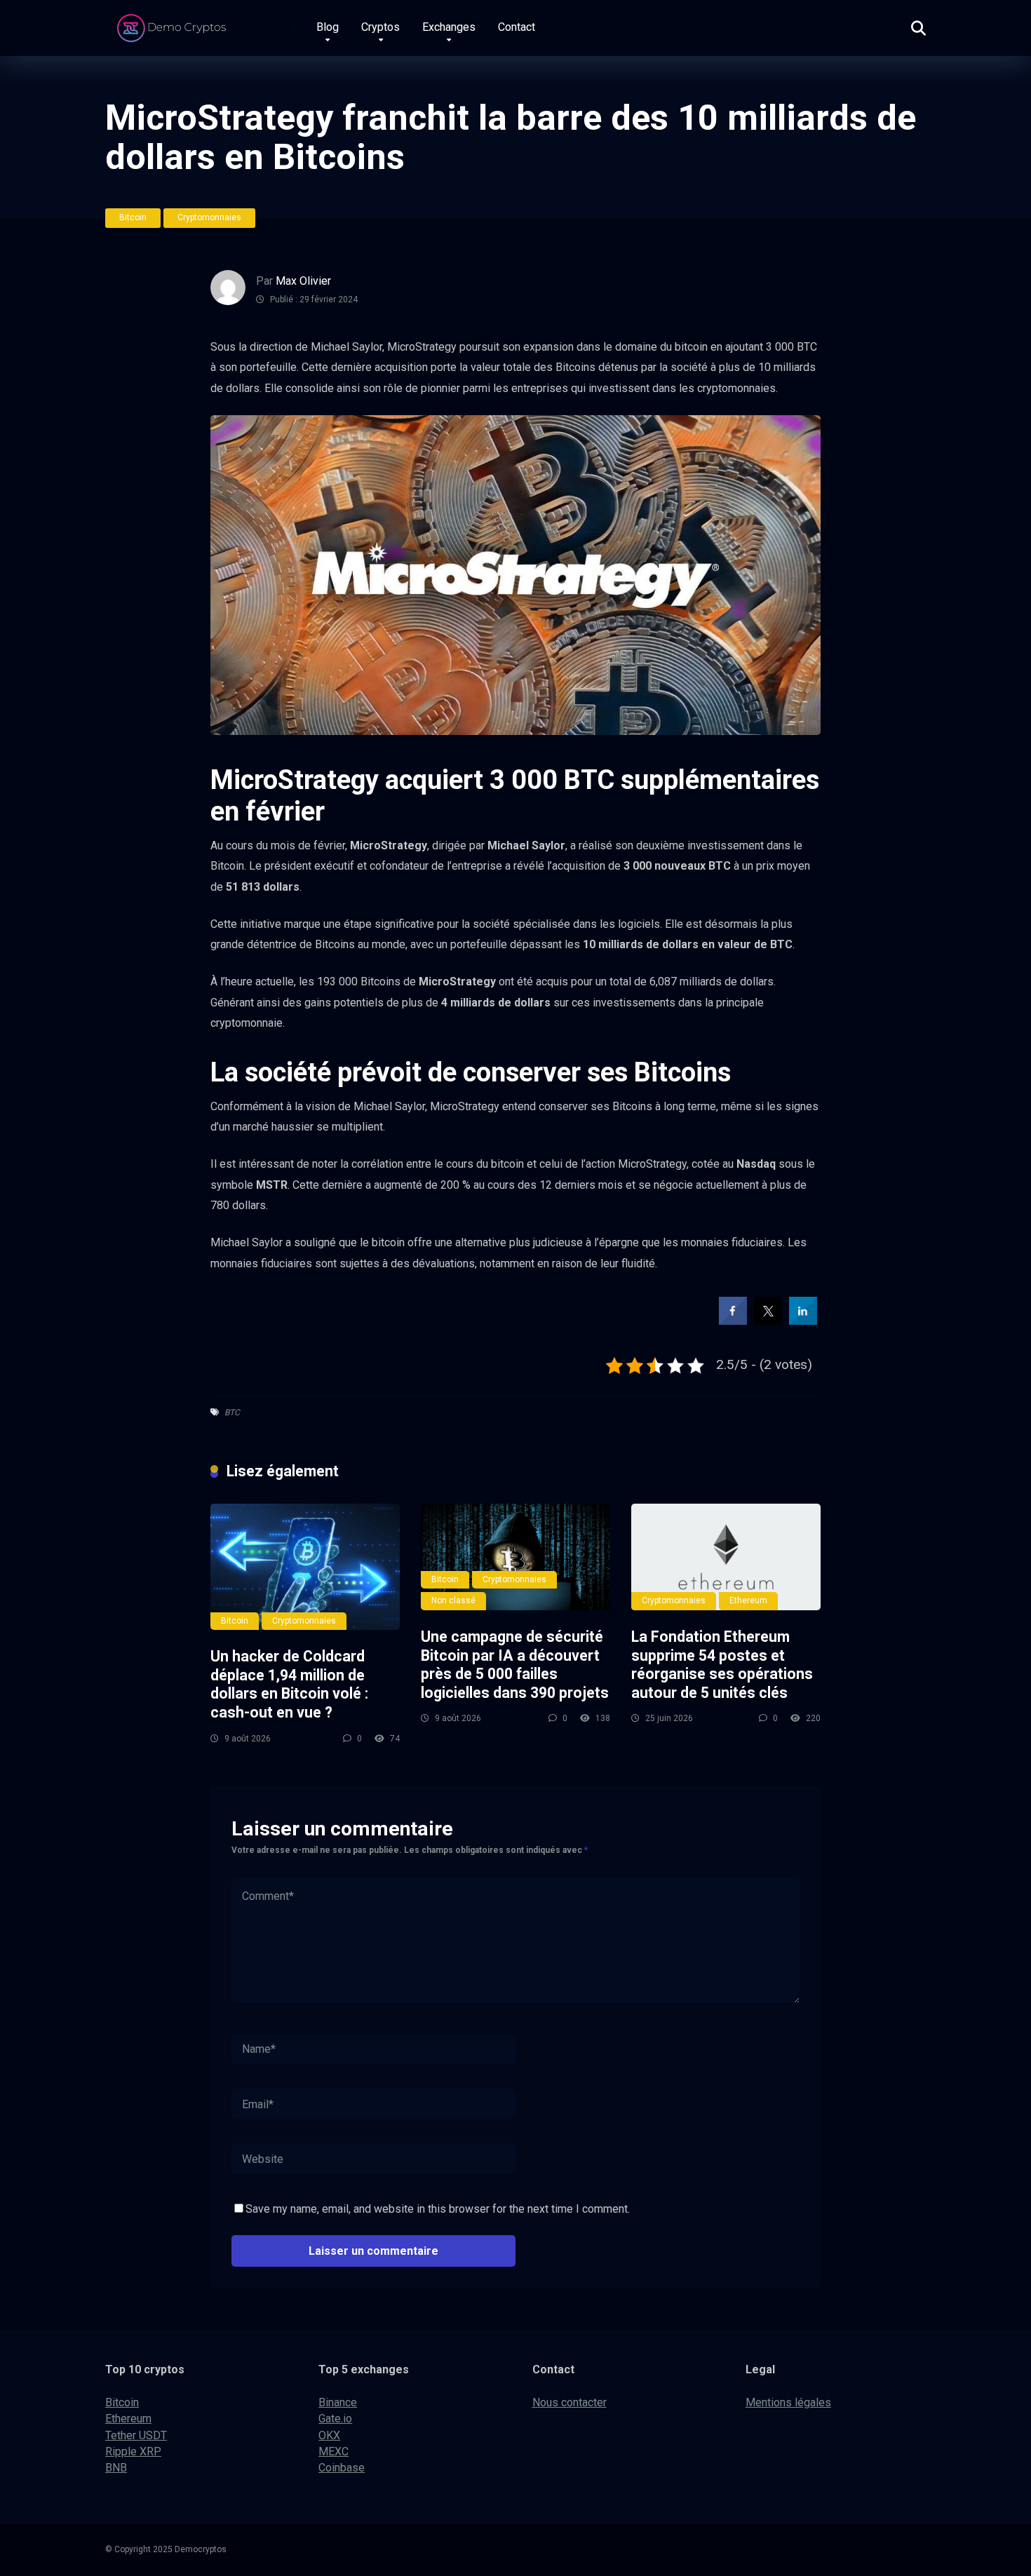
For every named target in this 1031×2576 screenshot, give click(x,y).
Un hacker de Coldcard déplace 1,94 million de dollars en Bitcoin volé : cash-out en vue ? (289, 1684)
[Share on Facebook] (733, 1321)
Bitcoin (133, 217)
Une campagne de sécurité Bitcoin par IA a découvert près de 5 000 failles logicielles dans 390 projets (515, 1665)
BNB (116, 2468)
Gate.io (335, 2419)
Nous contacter (570, 2402)
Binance (338, 2402)
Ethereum (748, 1600)
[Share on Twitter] (768, 1321)
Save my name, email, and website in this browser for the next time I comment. (438, 2209)
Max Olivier (303, 281)
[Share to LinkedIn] (803, 1321)
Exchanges (449, 27)
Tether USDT (136, 2435)
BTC (232, 1412)
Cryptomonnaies (209, 217)
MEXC (333, 2452)
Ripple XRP (133, 2452)
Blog (328, 27)
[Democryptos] (174, 23)
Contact (517, 27)
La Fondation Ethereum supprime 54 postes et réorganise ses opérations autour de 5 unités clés (722, 1665)
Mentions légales (788, 2402)
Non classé (453, 1600)
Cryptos (380, 27)
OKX (329, 2435)
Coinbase (342, 2468)
